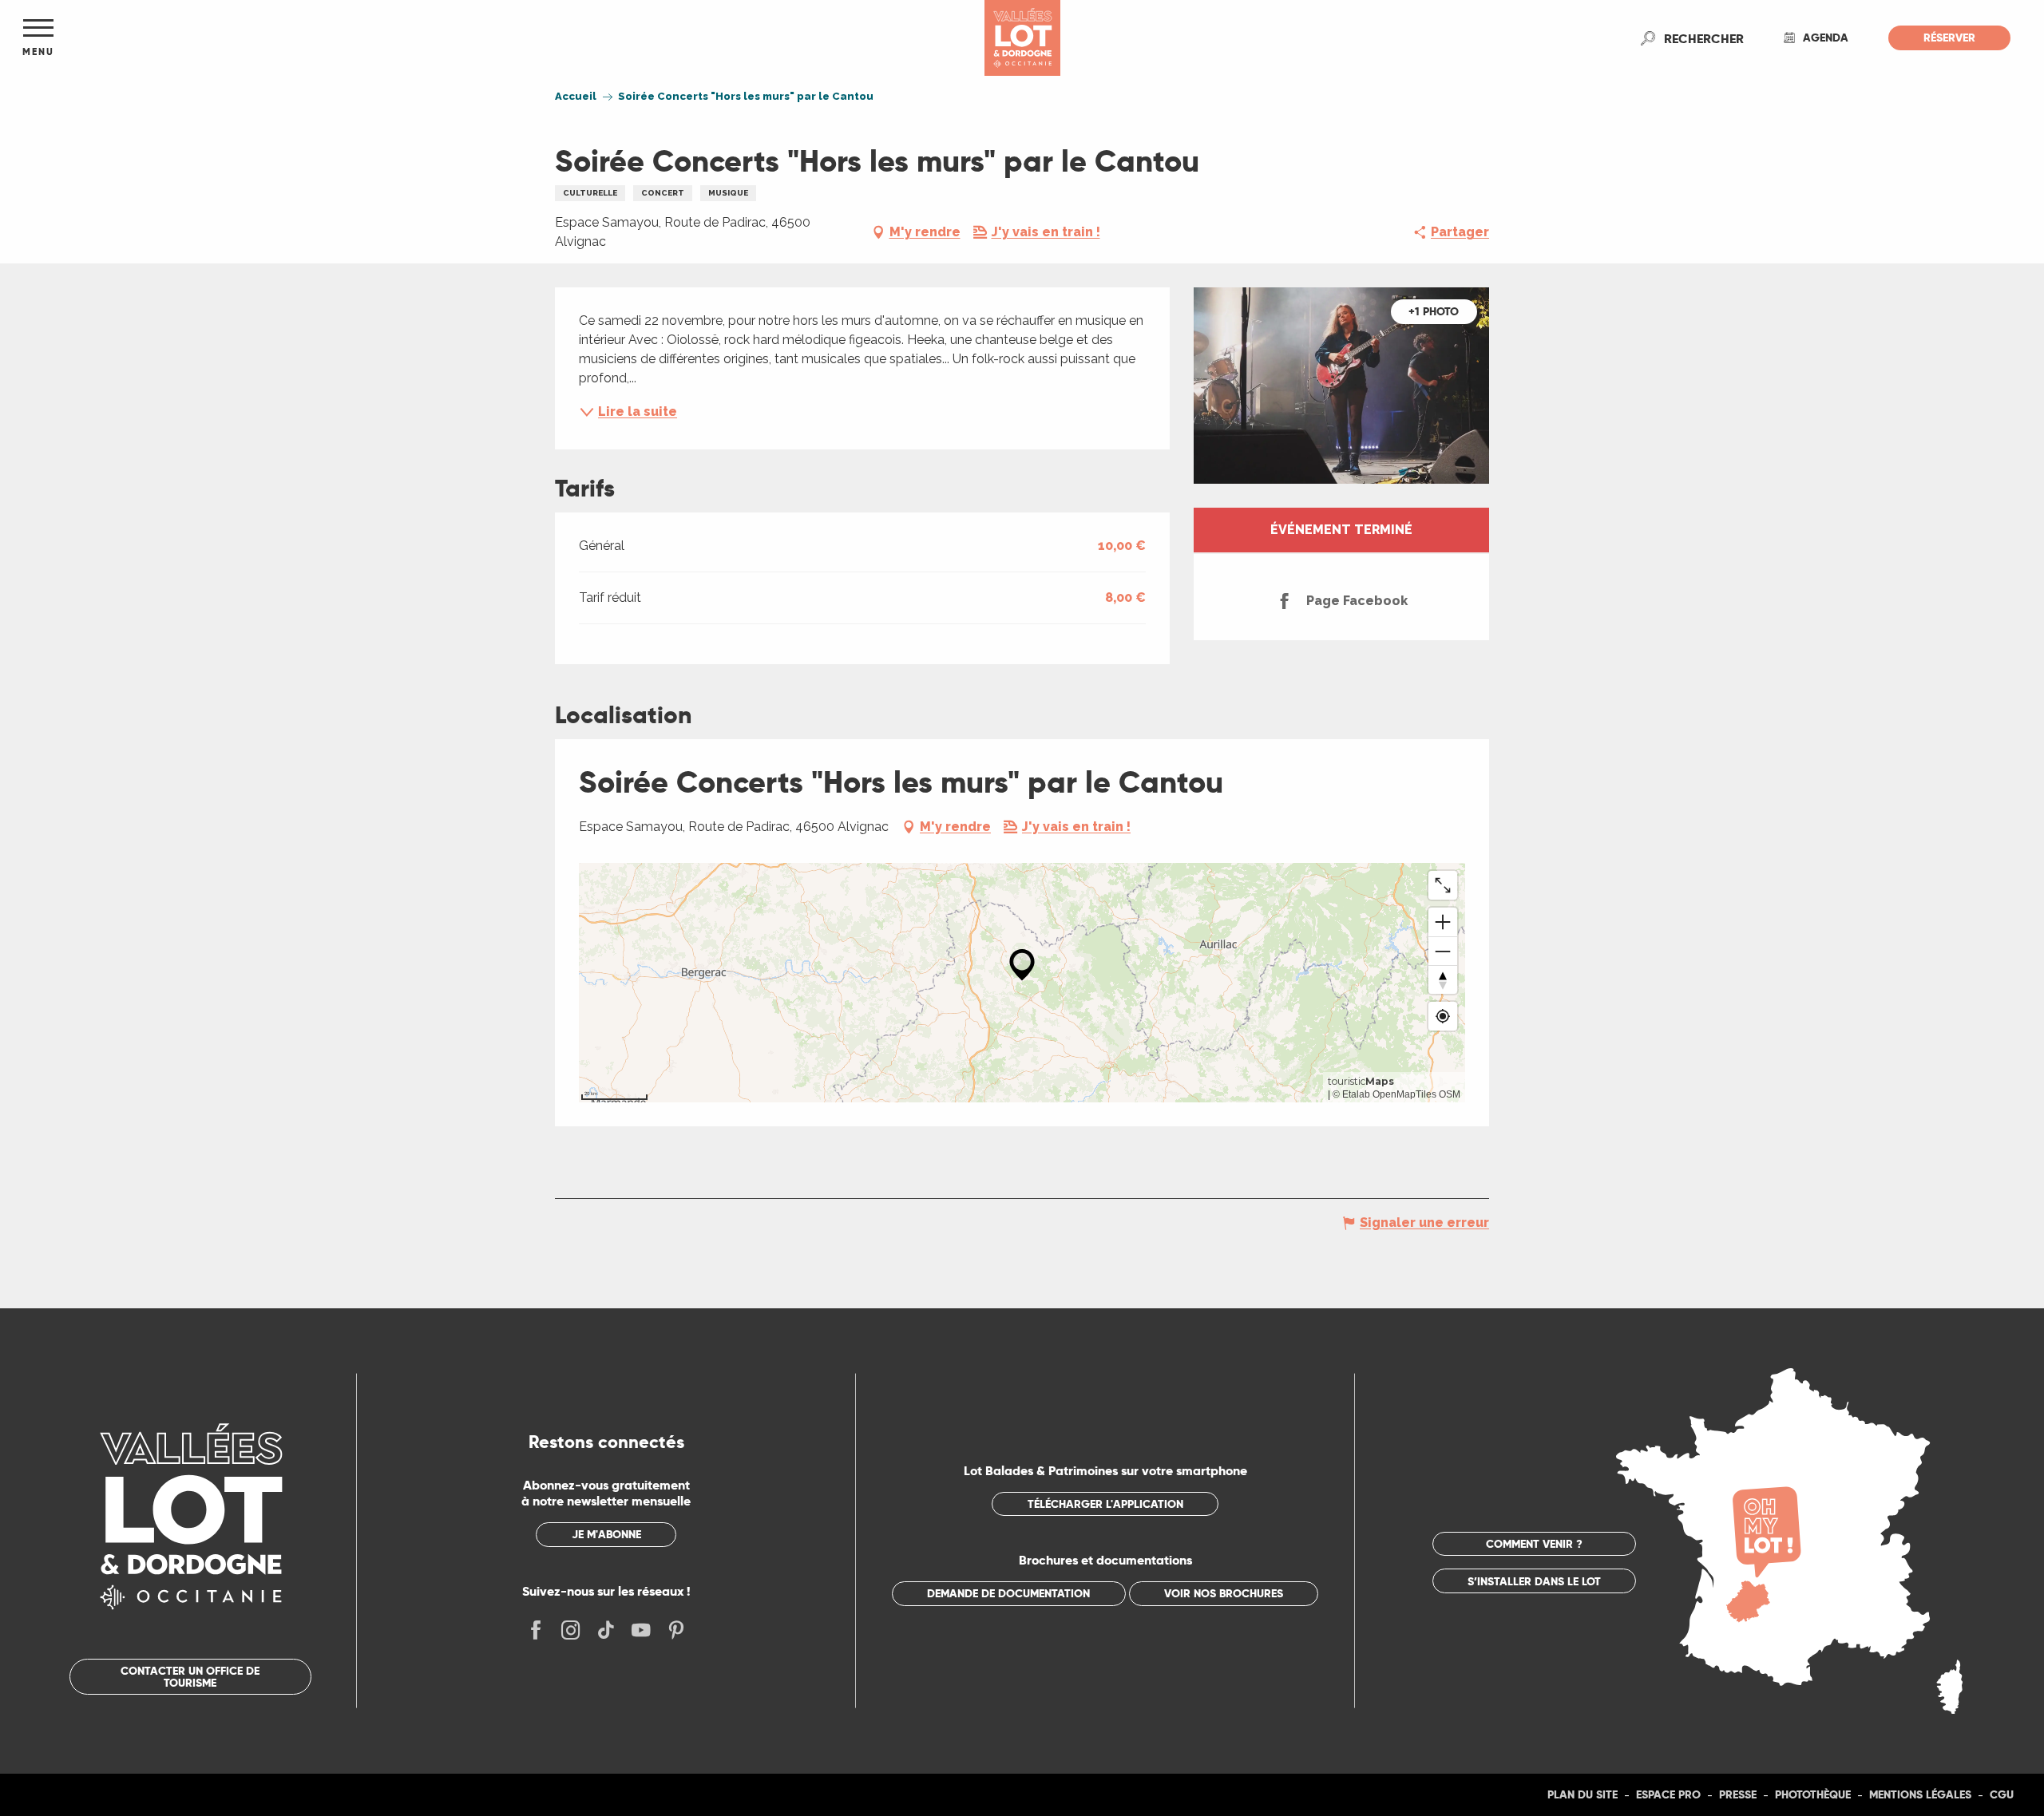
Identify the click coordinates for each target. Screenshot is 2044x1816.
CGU (2002, 1794)
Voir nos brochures (1224, 1593)
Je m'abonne (606, 1534)
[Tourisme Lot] (1022, 38)
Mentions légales (1920, 1794)
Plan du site (1583, 1794)
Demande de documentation (1008, 1593)
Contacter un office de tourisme (190, 1676)
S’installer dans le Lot (1534, 1581)
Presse (1738, 1794)
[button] (1704, 38)
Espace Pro (1668, 1794)
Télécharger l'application (1105, 1504)
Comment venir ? (1534, 1544)
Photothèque (1813, 1794)
